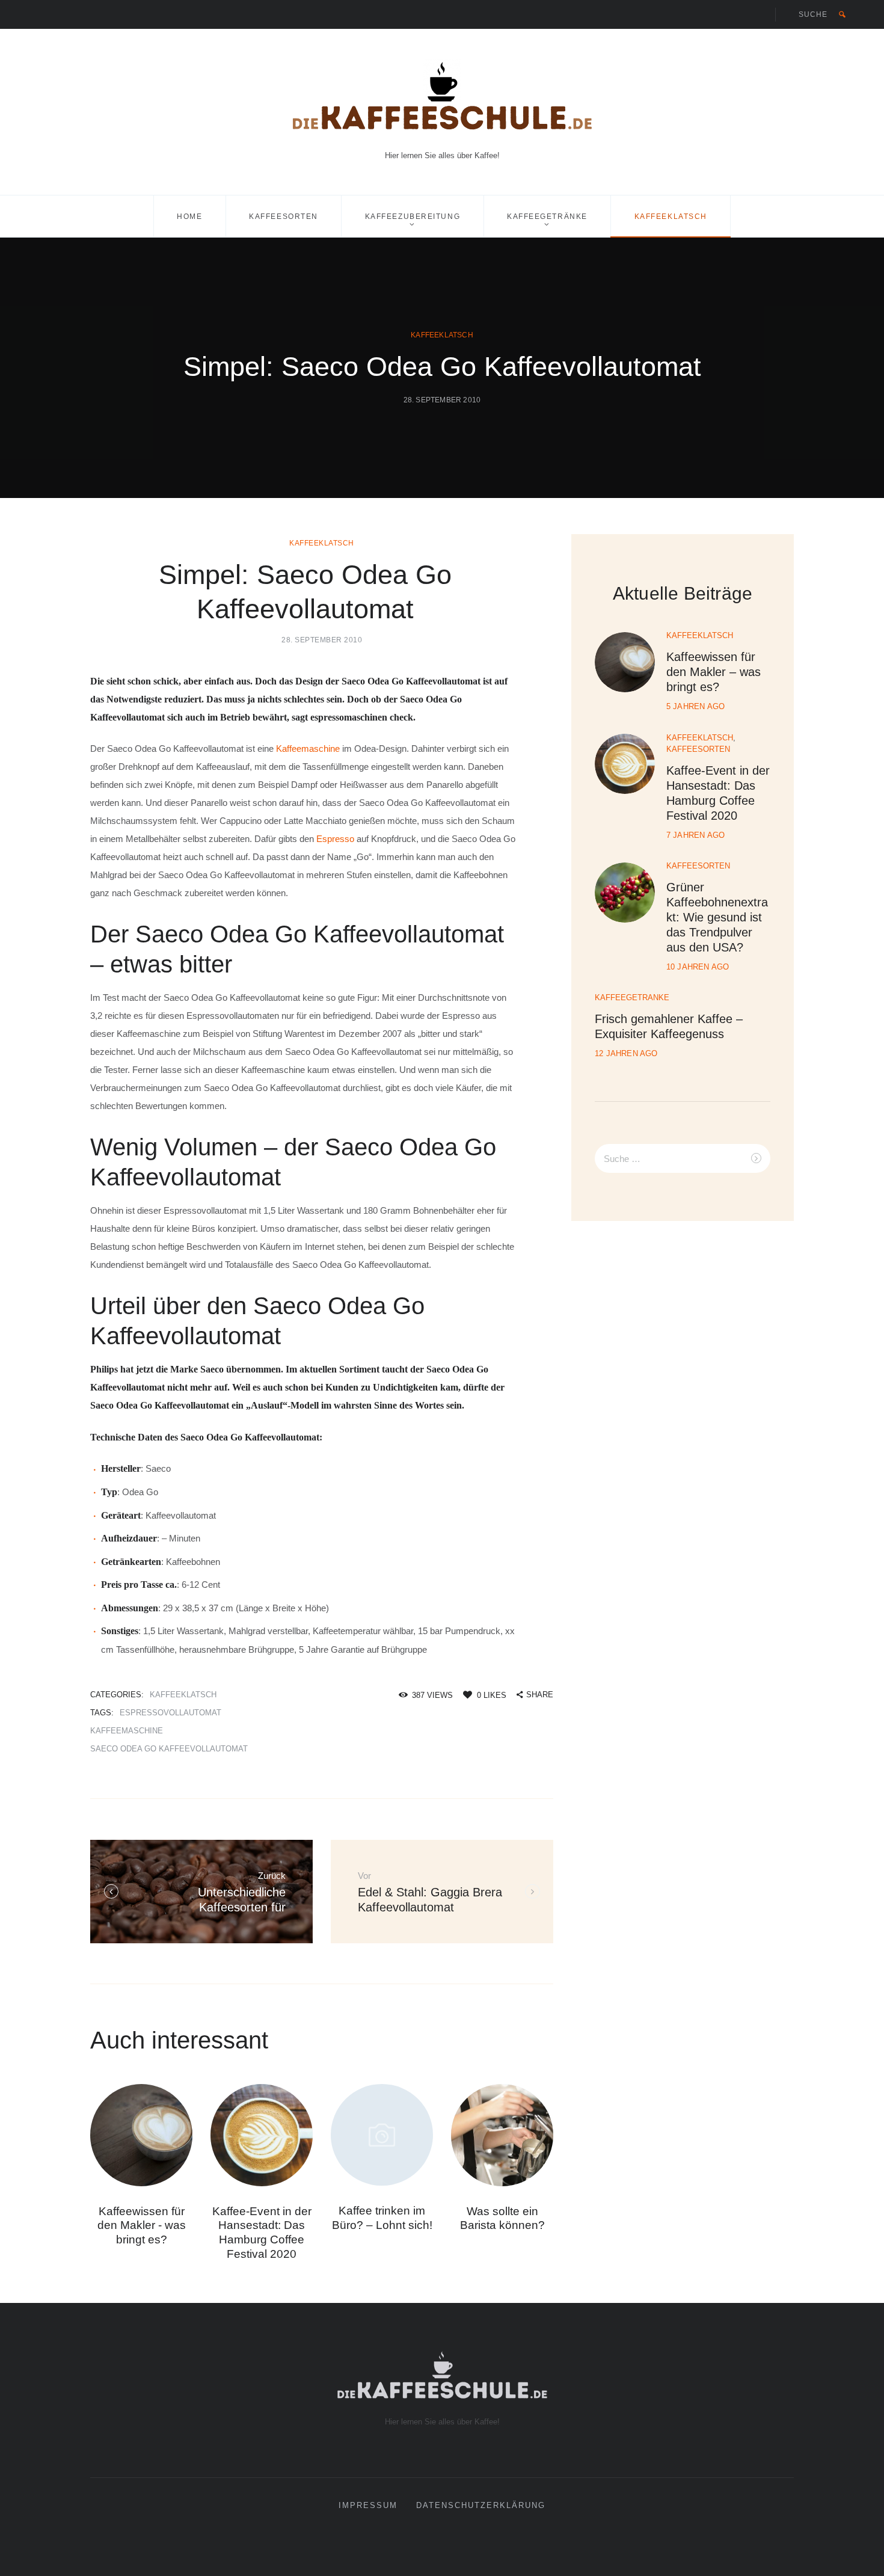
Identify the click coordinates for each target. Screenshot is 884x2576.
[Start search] (842, 14)
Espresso (335, 839)
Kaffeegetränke (547, 217)
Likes (492, 1695)
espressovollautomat (170, 1713)
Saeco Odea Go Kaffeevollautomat (169, 1749)
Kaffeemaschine (308, 749)
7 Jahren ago (695, 835)
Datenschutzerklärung (481, 2506)
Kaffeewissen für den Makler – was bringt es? (714, 672)
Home (189, 217)
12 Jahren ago (626, 1053)
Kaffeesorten (284, 217)
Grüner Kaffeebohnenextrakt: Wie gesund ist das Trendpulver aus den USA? (717, 917)
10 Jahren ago (698, 967)
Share (540, 1695)
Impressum (368, 2506)
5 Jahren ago (695, 706)
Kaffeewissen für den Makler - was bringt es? (142, 2226)
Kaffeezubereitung (413, 217)
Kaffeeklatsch (671, 217)
